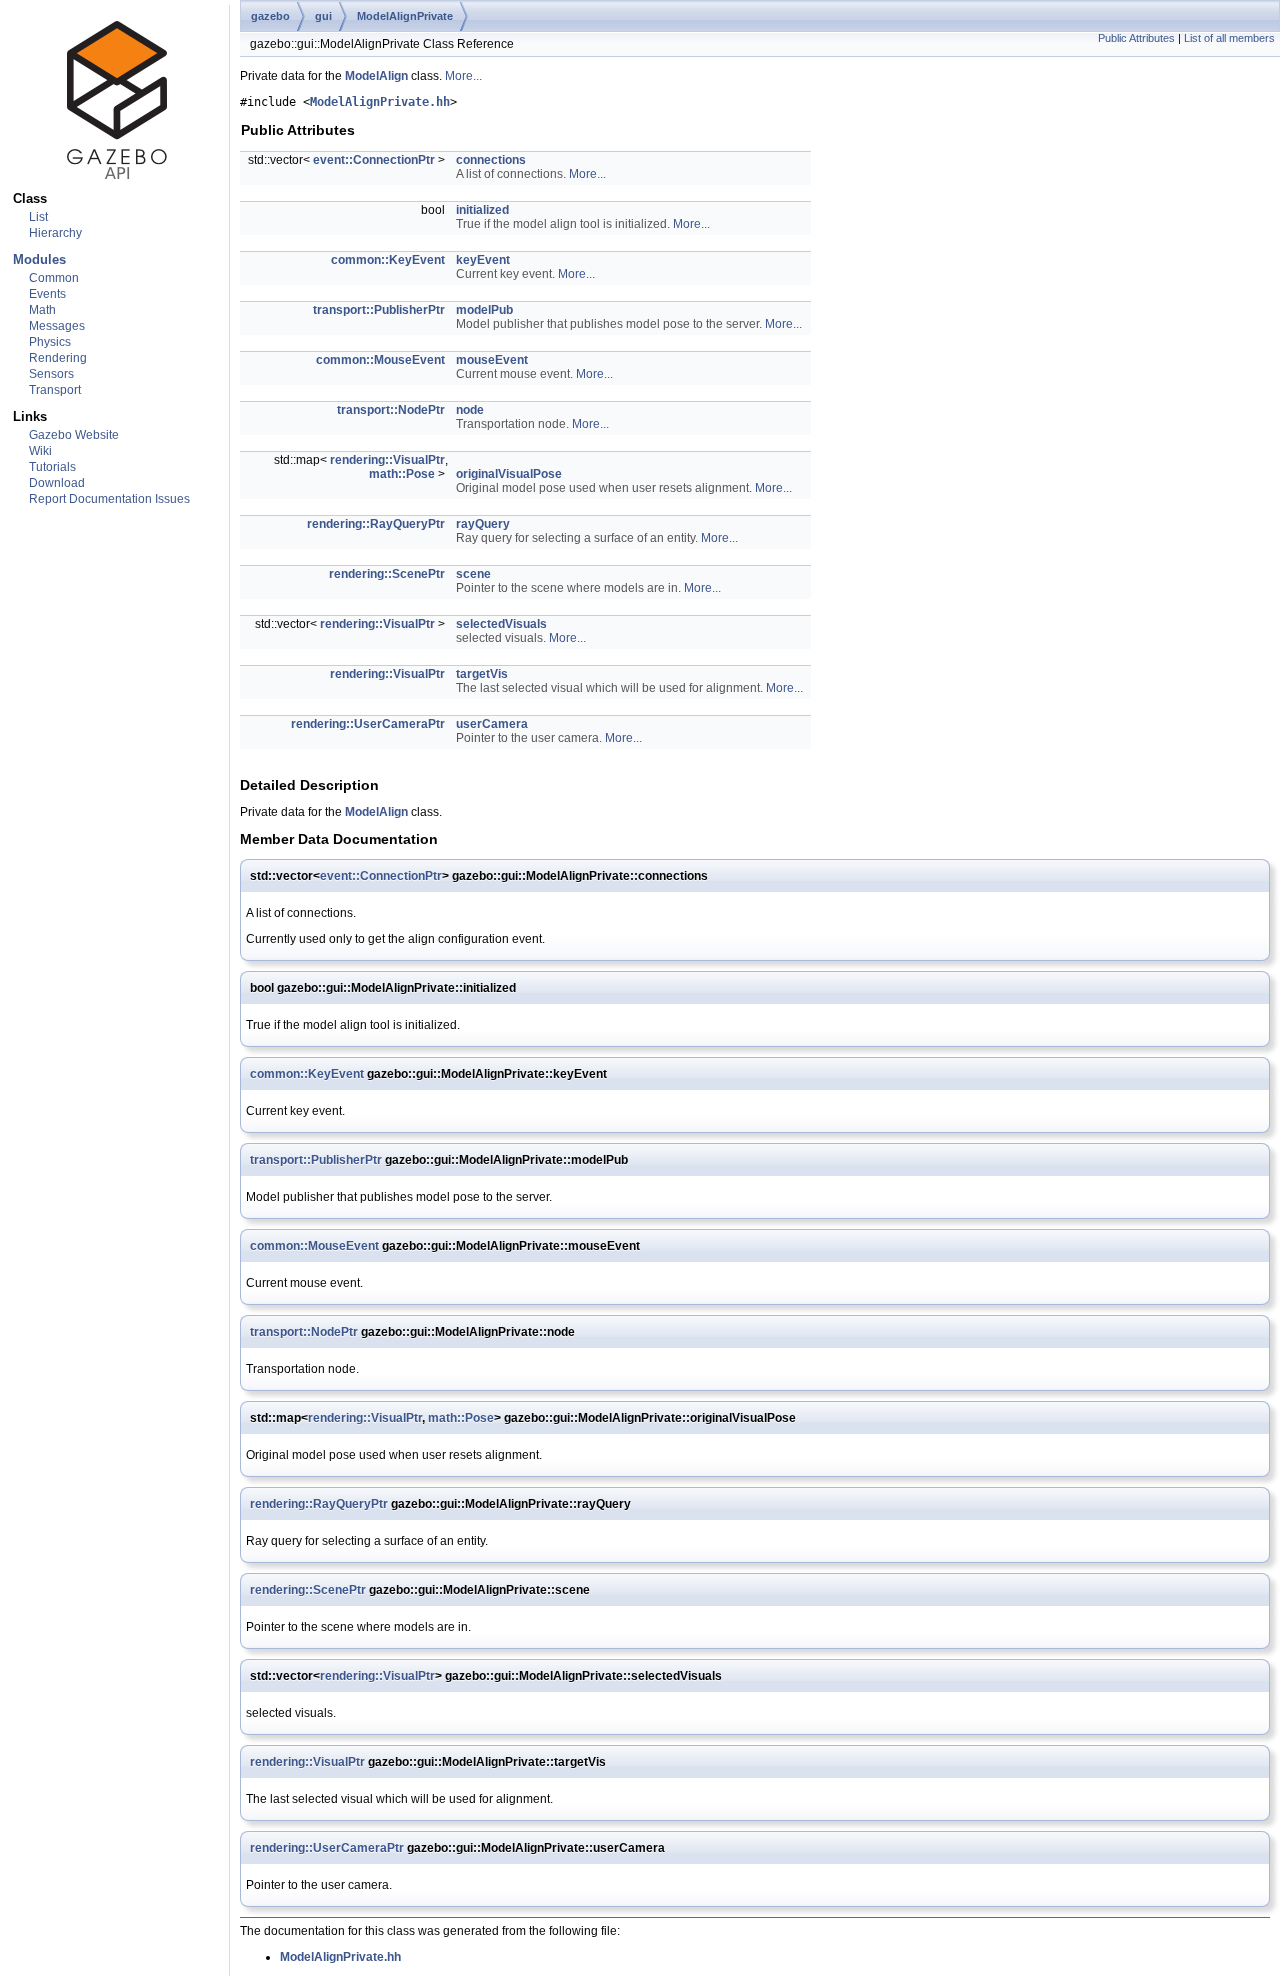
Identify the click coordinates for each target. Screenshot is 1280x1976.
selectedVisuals (501, 624)
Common (54, 278)
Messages (57, 326)
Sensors (51, 374)
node (470, 410)
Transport (55, 390)
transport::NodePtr (391, 410)
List (38, 217)
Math (42, 310)
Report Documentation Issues (109, 499)
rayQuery (483, 524)
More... (463, 76)
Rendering (58, 358)
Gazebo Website (74, 435)
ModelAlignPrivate (405, 16)
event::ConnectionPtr (374, 160)
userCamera (492, 724)
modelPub (484, 310)
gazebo (270, 16)
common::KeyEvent (388, 260)
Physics (50, 342)
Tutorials (52, 467)
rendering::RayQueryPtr (376, 524)
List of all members (1229, 38)
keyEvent (483, 260)
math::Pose (402, 474)
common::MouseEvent (380, 360)
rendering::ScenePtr (387, 574)
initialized (482, 210)
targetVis (482, 674)
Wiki (40, 451)
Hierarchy (55, 233)
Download (57, 483)
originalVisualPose (509, 474)
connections (491, 160)
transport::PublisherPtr (379, 310)
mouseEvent (492, 360)
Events (47, 294)
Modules (39, 259)
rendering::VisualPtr (387, 460)
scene (473, 574)
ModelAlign (376, 76)
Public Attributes (1136, 38)
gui (323, 16)
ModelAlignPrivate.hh (380, 102)
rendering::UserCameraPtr (368, 724)
